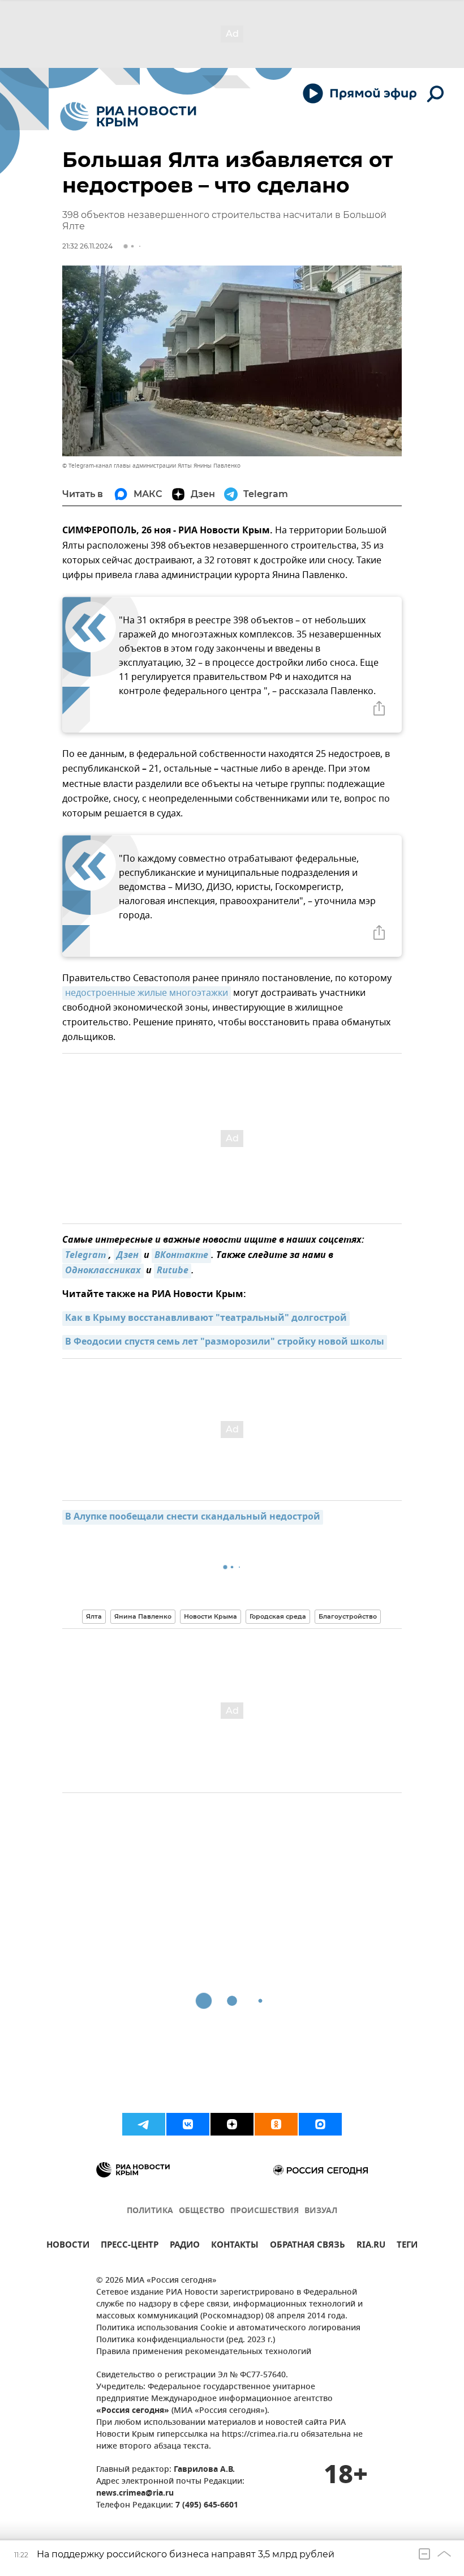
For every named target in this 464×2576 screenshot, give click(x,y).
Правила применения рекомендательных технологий (204, 2352)
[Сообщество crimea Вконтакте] (188, 2124)
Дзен (128, 1256)
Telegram (85, 1256)
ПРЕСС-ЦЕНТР (130, 2246)
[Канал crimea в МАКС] (320, 2124)
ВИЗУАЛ (321, 2211)
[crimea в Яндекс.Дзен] (232, 2124)
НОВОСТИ (68, 2246)
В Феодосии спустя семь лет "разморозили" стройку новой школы (225, 1342)
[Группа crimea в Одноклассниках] (276, 2124)
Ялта (94, 1616)
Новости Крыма (210, 1616)
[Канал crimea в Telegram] (144, 2124)
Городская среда (278, 1616)
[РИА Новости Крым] (128, 116)
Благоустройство (348, 1616)
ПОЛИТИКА (150, 2211)
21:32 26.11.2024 (87, 246)
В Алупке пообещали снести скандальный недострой (193, 1517)
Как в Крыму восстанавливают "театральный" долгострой (206, 1319)
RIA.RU (371, 2246)
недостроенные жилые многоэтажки (147, 993)
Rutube (173, 1271)
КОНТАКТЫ (235, 2246)
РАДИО (185, 2246)
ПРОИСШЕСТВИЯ (265, 2211)
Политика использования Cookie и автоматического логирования (228, 2328)
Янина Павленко (143, 1616)
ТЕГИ (407, 2246)
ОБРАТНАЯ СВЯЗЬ (308, 2246)
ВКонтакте (181, 1256)
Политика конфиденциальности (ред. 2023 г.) (186, 2340)
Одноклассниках (103, 1271)
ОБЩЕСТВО (202, 2211)
